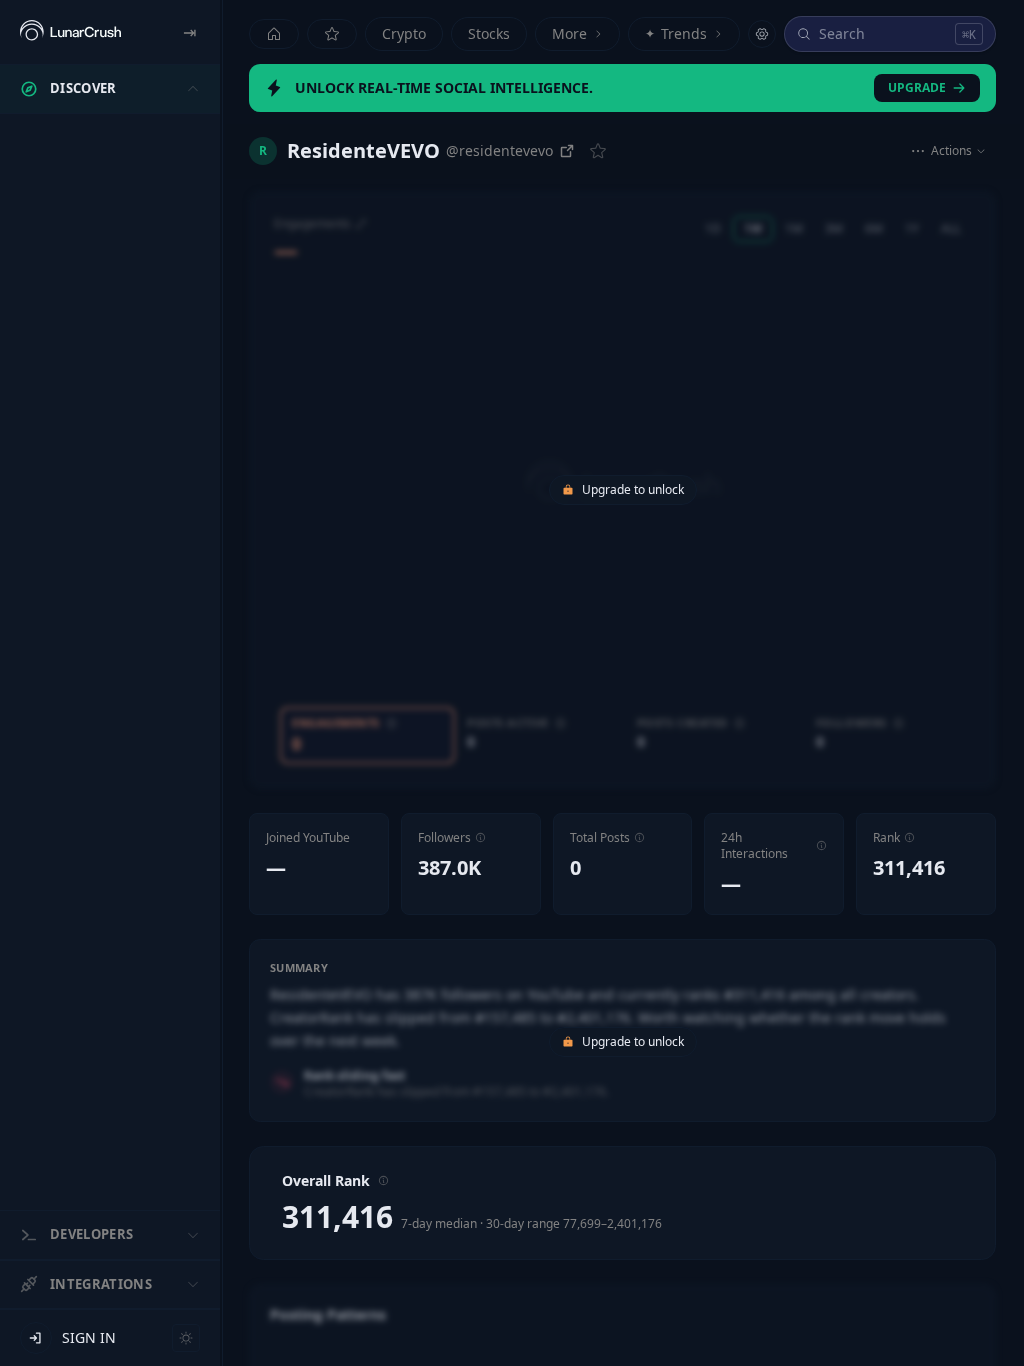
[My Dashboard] (332, 34)
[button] (480, 837)
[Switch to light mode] (186, 1338)
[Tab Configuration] (762, 34)
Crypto (404, 33)
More (569, 33)
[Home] (274, 34)
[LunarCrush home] (70, 32)
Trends (676, 33)
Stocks (489, 33)
